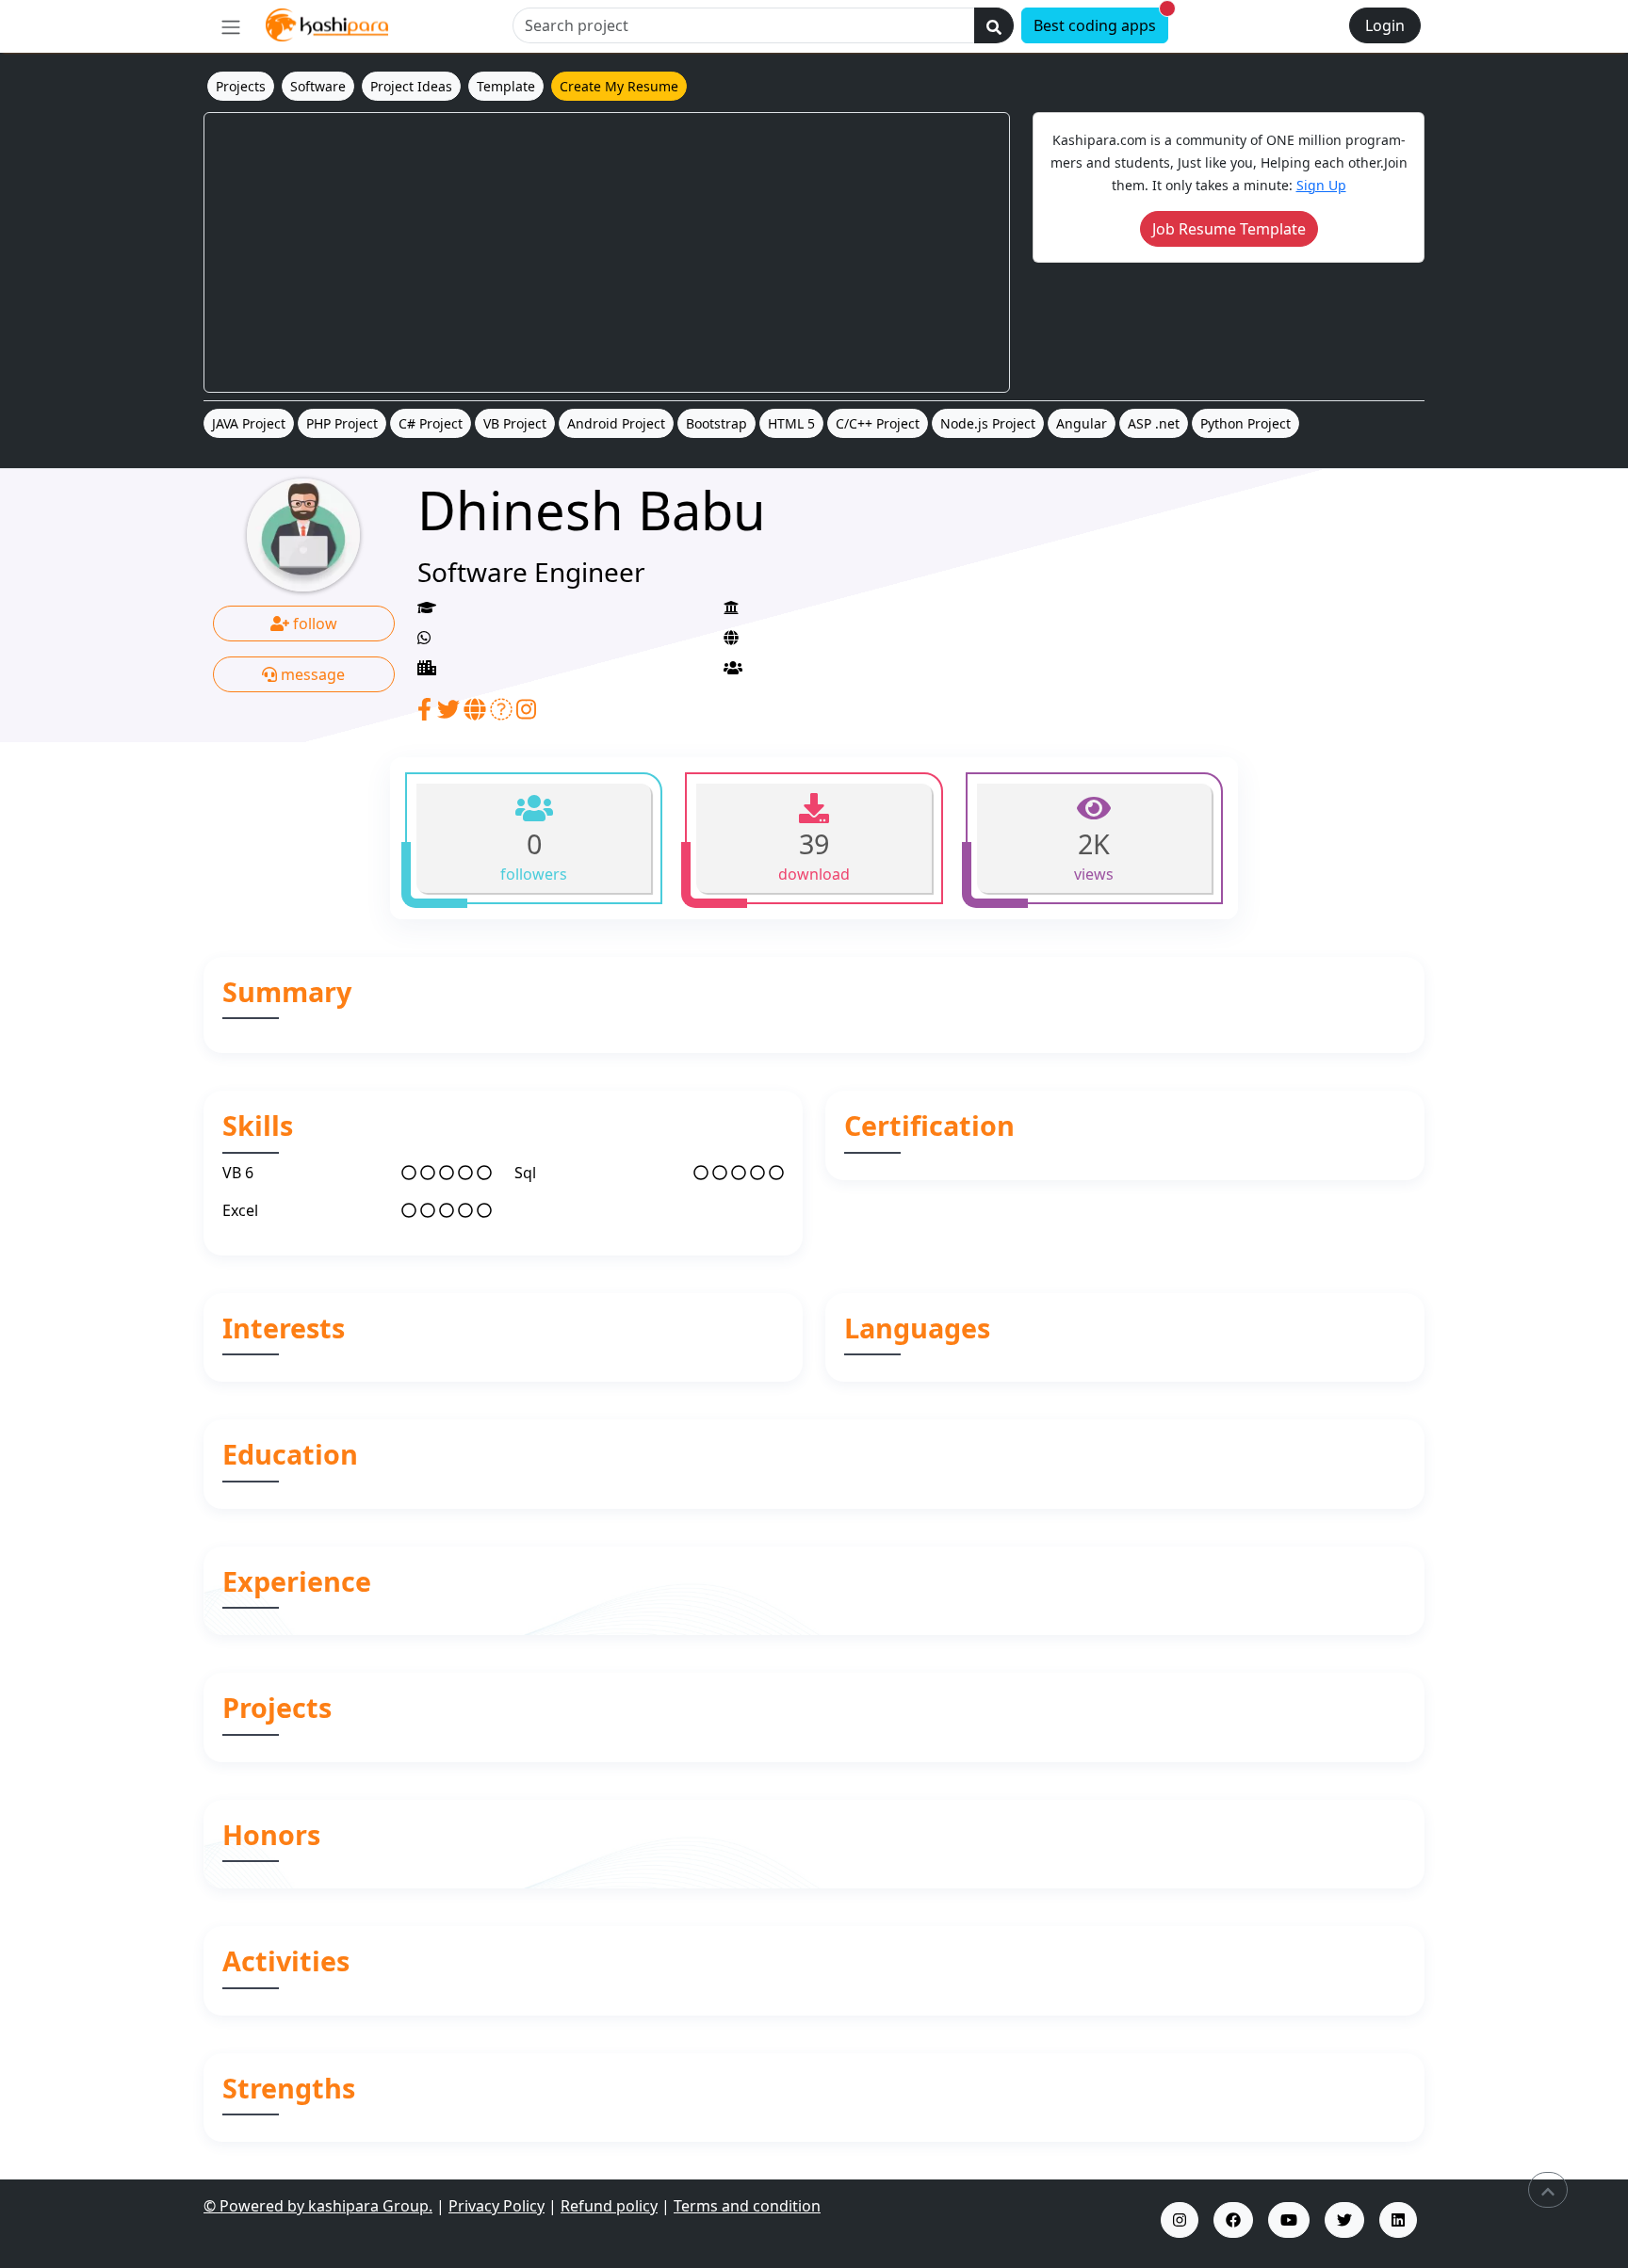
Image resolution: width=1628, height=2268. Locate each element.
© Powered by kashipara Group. (318, 2206)
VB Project (515, 423)
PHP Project (342, 423)
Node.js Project (988, 423)
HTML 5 (791, 423)
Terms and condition (747, 2206)
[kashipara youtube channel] (1289, 2220)
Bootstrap (716, 423)
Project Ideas (411, 86)
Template (506, 86)
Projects (241, 86)
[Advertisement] (607, 252)
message (311, 674)
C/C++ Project (878, 423)
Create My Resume (619, 86)
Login (1385, 25)
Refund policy (609, 2206)
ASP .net (1154, 423)
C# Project (431, 423)
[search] (994, 25)
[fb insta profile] (1233, 2220)
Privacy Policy (497, 2206)
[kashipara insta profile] (1180, 2220)
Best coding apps (1101, 22)
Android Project (616, 423)
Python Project (1245, 423)
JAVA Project (249, 423)
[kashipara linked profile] (1398, 2220)
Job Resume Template (1229, 229)
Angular (1082, 423)
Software (318, 86)
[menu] (231, 26)
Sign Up (1321, 185)
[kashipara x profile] (1344, 2220)
